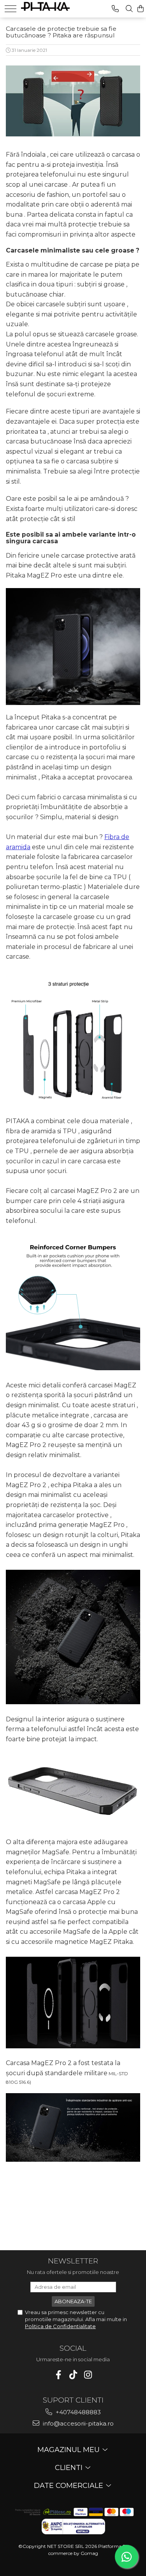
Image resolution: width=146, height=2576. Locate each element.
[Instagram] (88, 2375)
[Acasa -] (45, 5)
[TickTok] (73, 2375)
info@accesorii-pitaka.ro (77, 2423)
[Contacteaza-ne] (115, 9)
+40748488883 (77, 2412)
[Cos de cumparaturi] (141, 9)
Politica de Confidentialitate (60, 2326)
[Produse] (11, 9)
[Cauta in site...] (129, 9)
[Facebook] (58, 2375)
